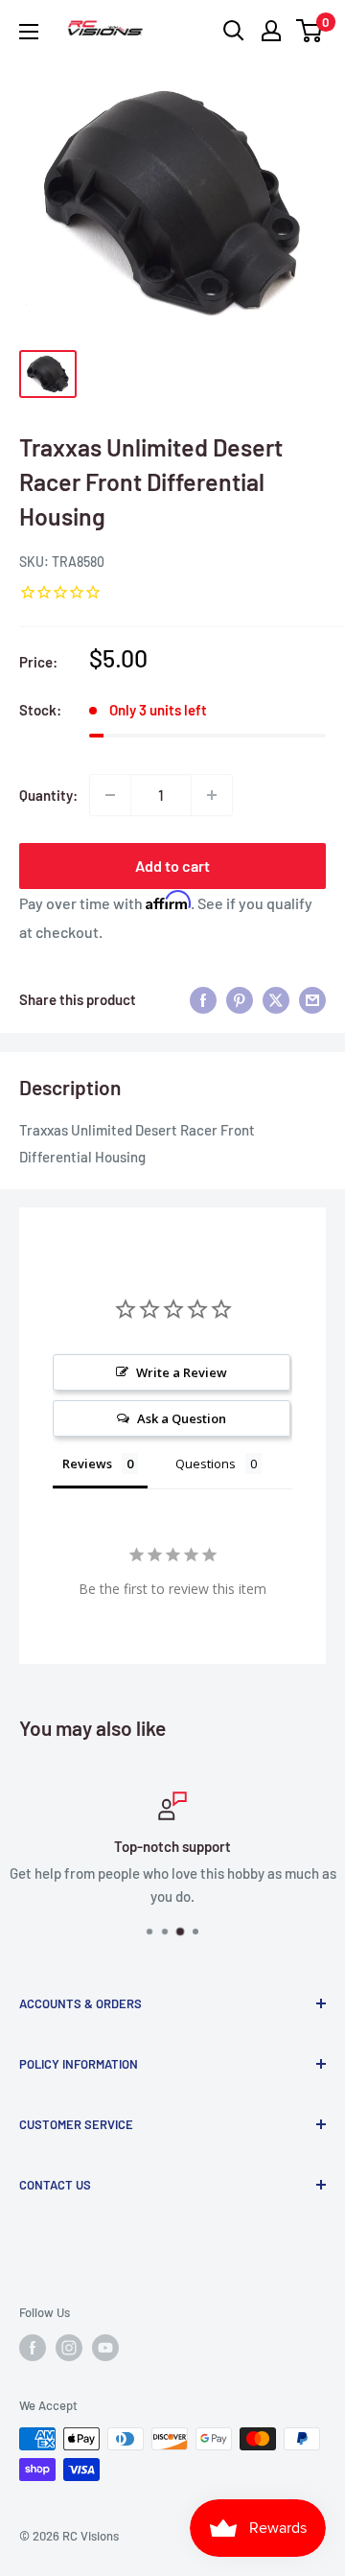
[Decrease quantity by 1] (110, 795)
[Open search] (234, 31)
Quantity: (48, 795)
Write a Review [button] (182, 1372)
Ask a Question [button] (182, 1418)
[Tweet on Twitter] (276, 999)
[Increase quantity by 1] (212, 795)
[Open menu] (29, 32)
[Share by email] (312, 999)
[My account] (271, 31)
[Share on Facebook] (203, 999)
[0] (310, 31)
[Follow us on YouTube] (105, 2348)
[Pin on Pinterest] (240, 999)
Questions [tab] (206, 1464)
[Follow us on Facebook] (33, 2348)
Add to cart (172, 866)
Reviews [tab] (87, 1464)
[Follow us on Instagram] (69, 2348)
